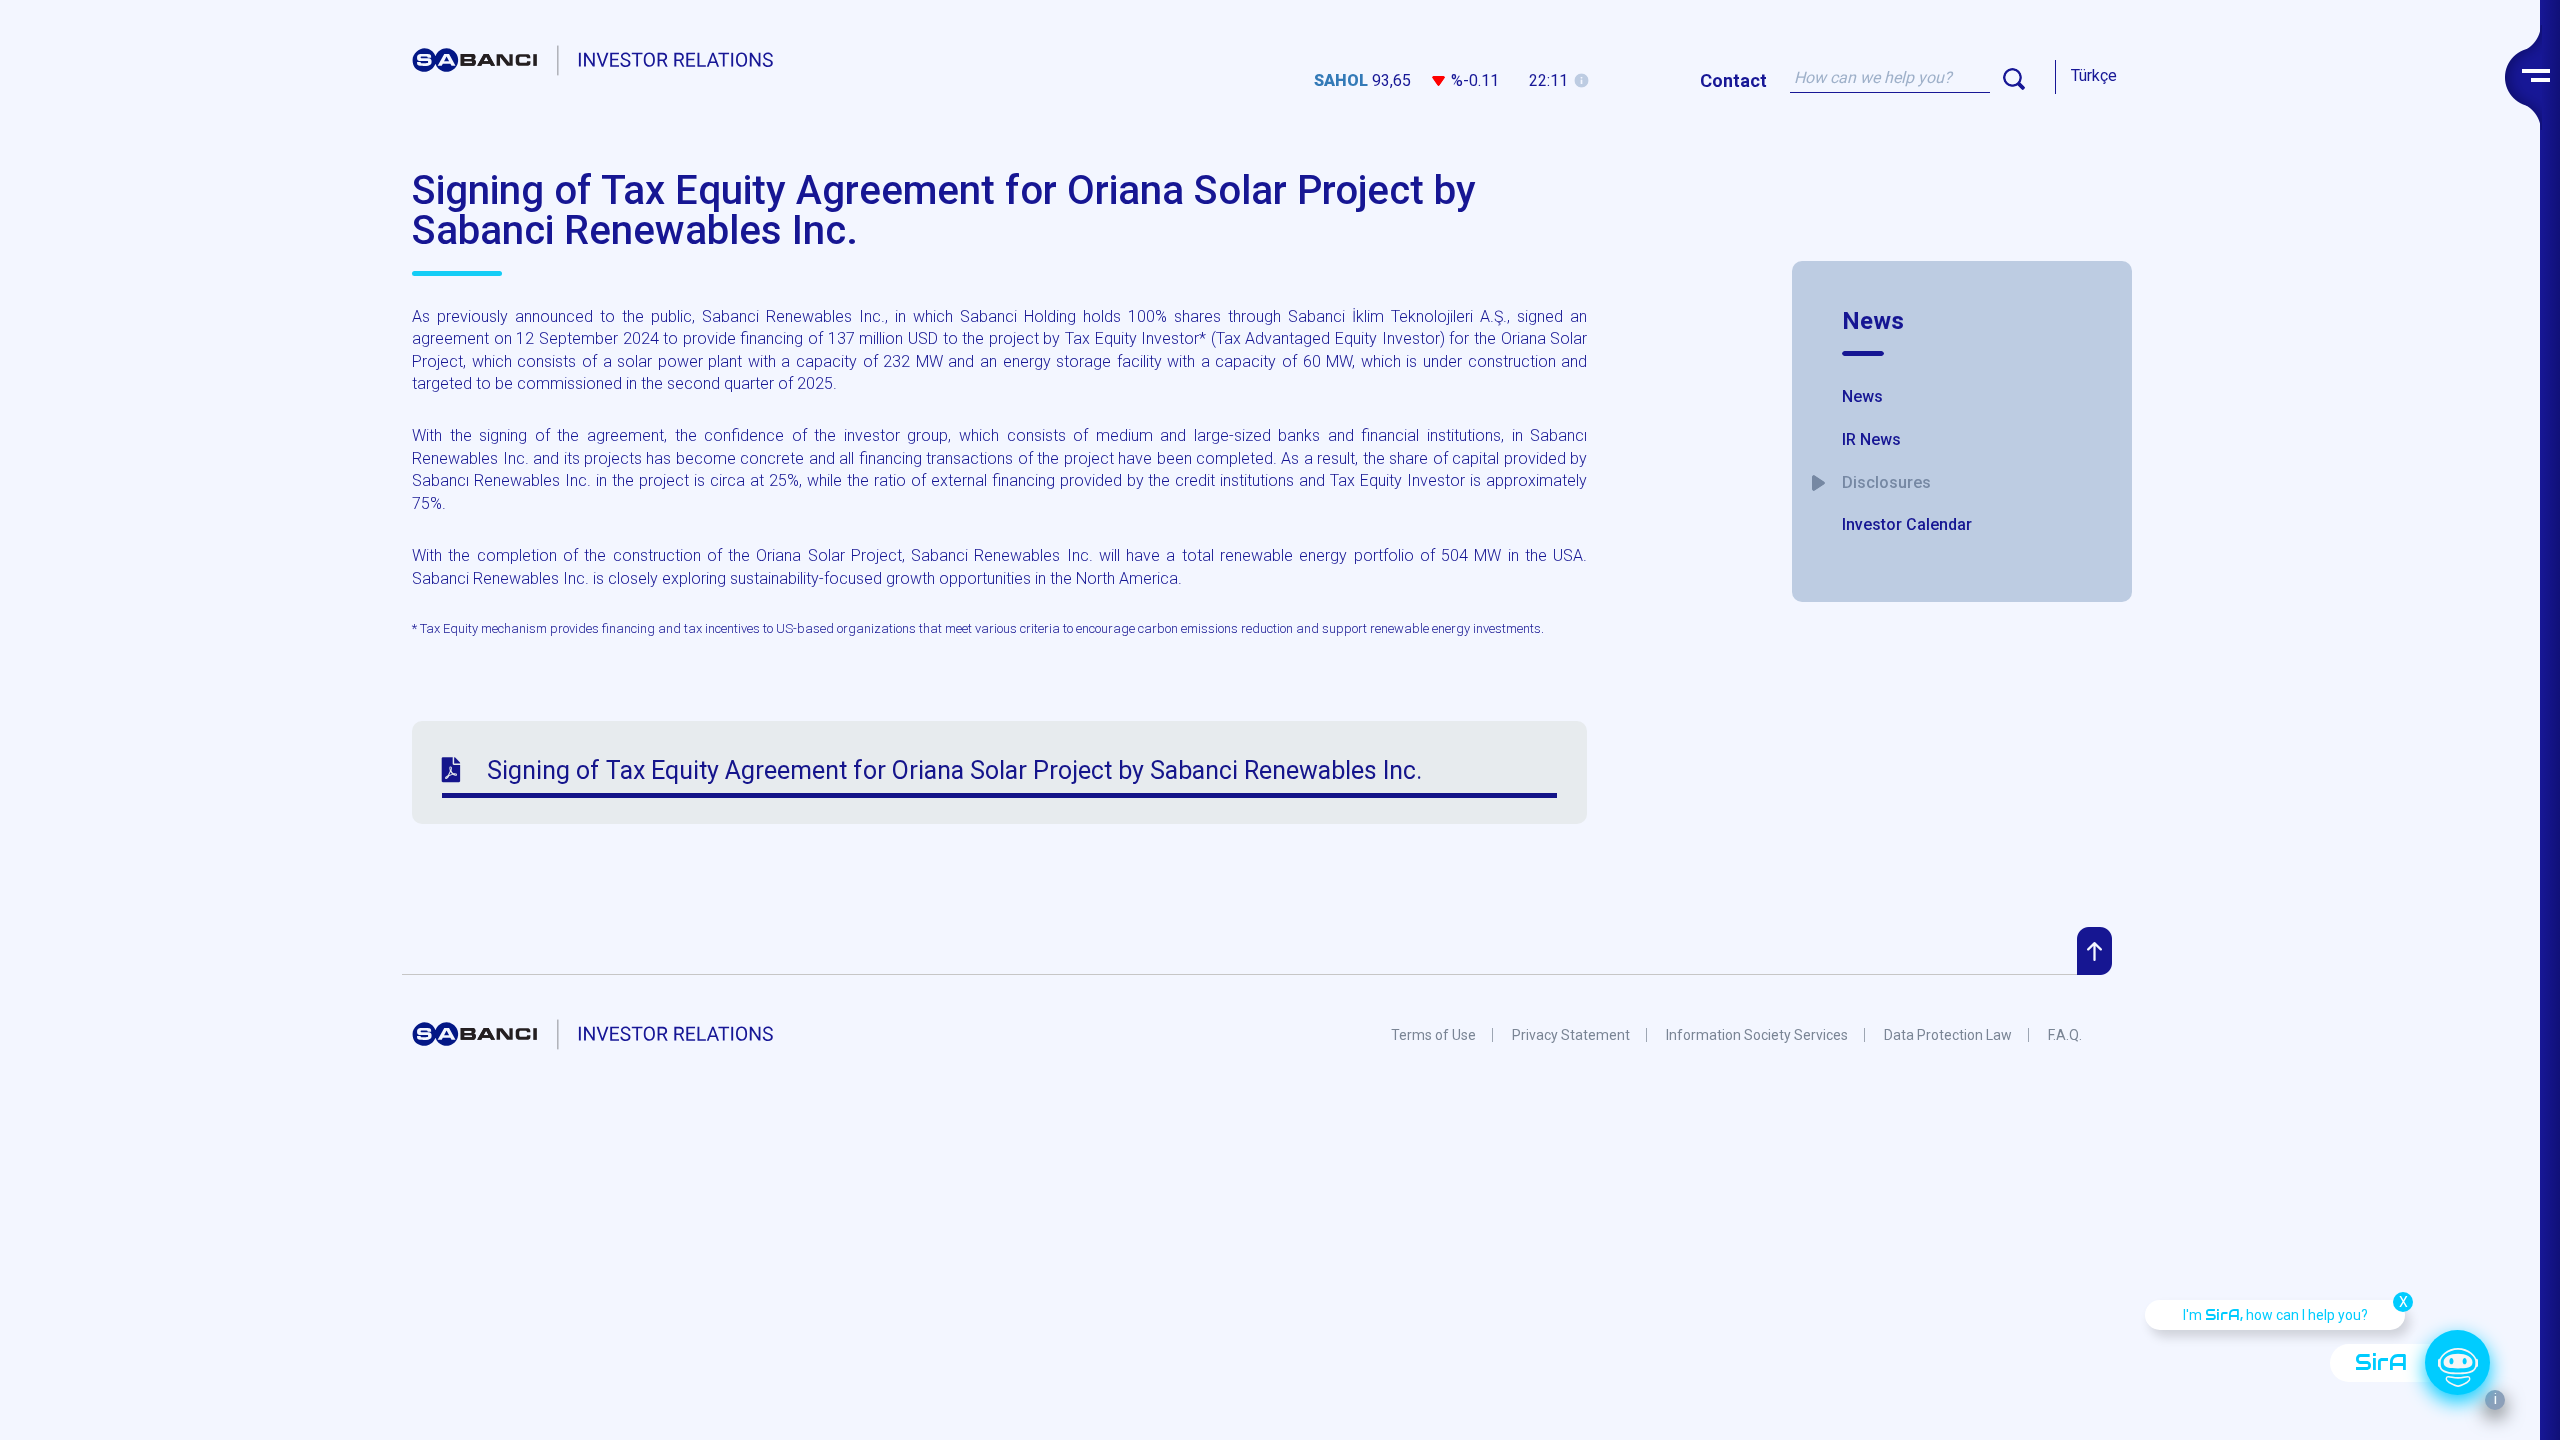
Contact (1733, 80)
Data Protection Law (1948, 1035)
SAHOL (1341, 80)
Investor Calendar (1907, 524)
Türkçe (2094, 75)
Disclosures (1886, 482)
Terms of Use (1433, 1035)
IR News (1871, 439)
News (1873, 321)
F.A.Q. (2065, 1035)
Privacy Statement (1571, 1035)
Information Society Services (1757, 1035)
